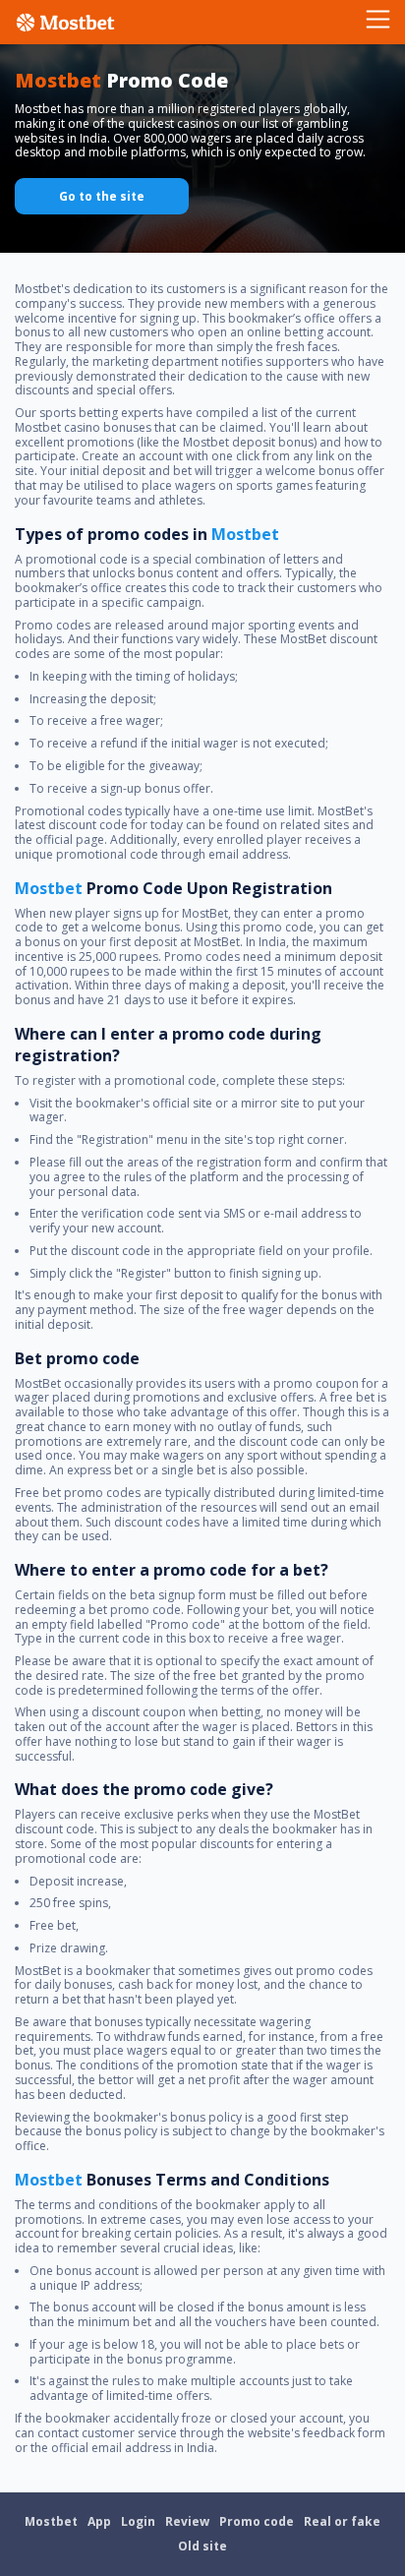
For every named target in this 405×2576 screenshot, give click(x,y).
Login (138, 2521)
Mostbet (51, 2521)
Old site (202, 2546)
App (99, 2521)
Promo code (257, 2521)
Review (187, 2521)
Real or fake (342, 2521)
